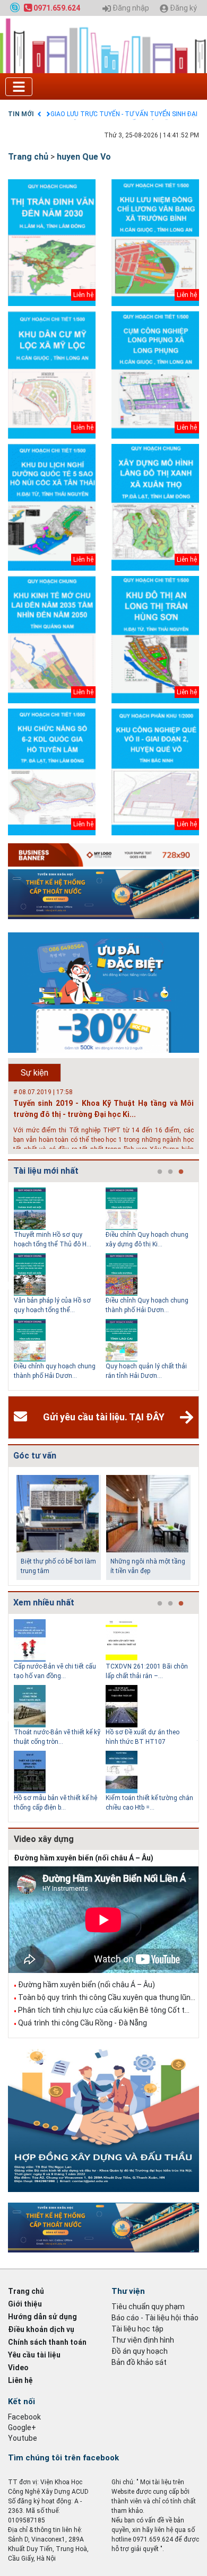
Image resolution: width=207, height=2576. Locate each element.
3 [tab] (181, 1172)
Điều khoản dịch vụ (41, 2329)
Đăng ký (183, 8)
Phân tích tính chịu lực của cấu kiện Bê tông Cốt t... (104, 2010)
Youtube (23, 2438)
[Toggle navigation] (19, 87)
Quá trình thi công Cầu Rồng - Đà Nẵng (83, 2023)
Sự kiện (34, 1073)
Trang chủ (28, 157)
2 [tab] (170, 1172)
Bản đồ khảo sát (139, 2362)
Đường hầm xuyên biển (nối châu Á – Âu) (84, 1858)
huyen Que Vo (84, 157)
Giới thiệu (25, 2304)
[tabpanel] (60, 1286)
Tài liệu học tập (137, 2329)
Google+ (22, 2427)
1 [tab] (160, 1172)
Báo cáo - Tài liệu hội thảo (155, 2318)
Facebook (24, 2417)
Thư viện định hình (143, 2340)
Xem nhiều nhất (44, 1603)
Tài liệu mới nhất (46, 1171)
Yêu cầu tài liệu (34, 2355)
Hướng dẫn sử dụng (42, 2317)
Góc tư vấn (35, 1456)
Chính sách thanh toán (47, 2342)
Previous (6, 1286)
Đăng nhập (130, 8)
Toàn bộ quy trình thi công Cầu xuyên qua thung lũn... (107, 1997)
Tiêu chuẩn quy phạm (148, 2307)
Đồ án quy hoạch (140, 2351)
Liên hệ (20, 2380)
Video (18, 2368)
